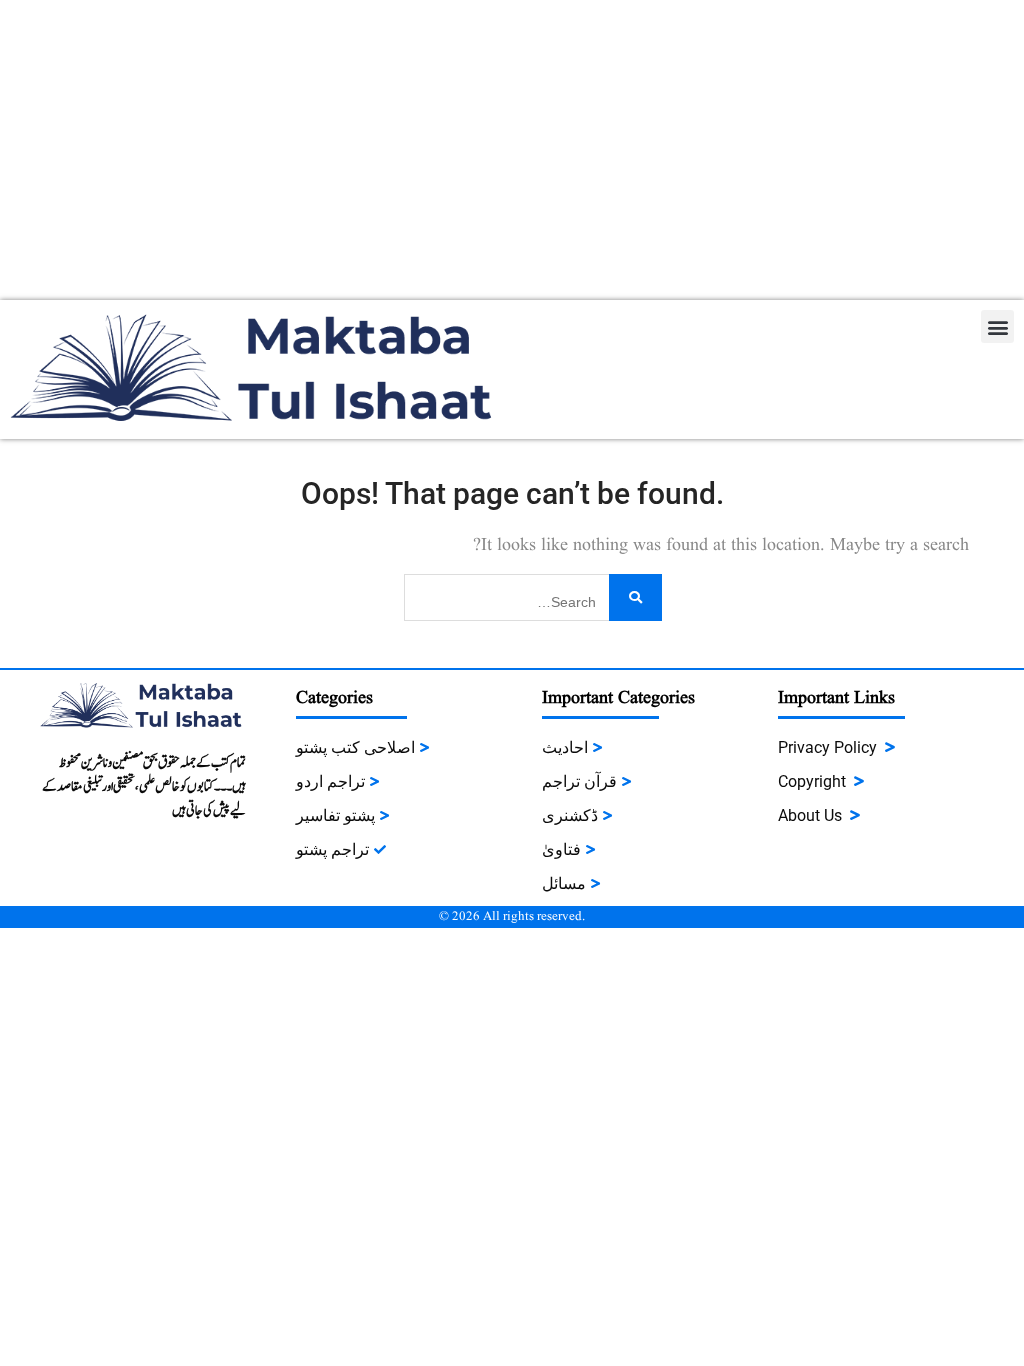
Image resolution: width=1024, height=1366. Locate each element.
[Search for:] (533, 595)
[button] (997, 326)
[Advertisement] (512, 150)
